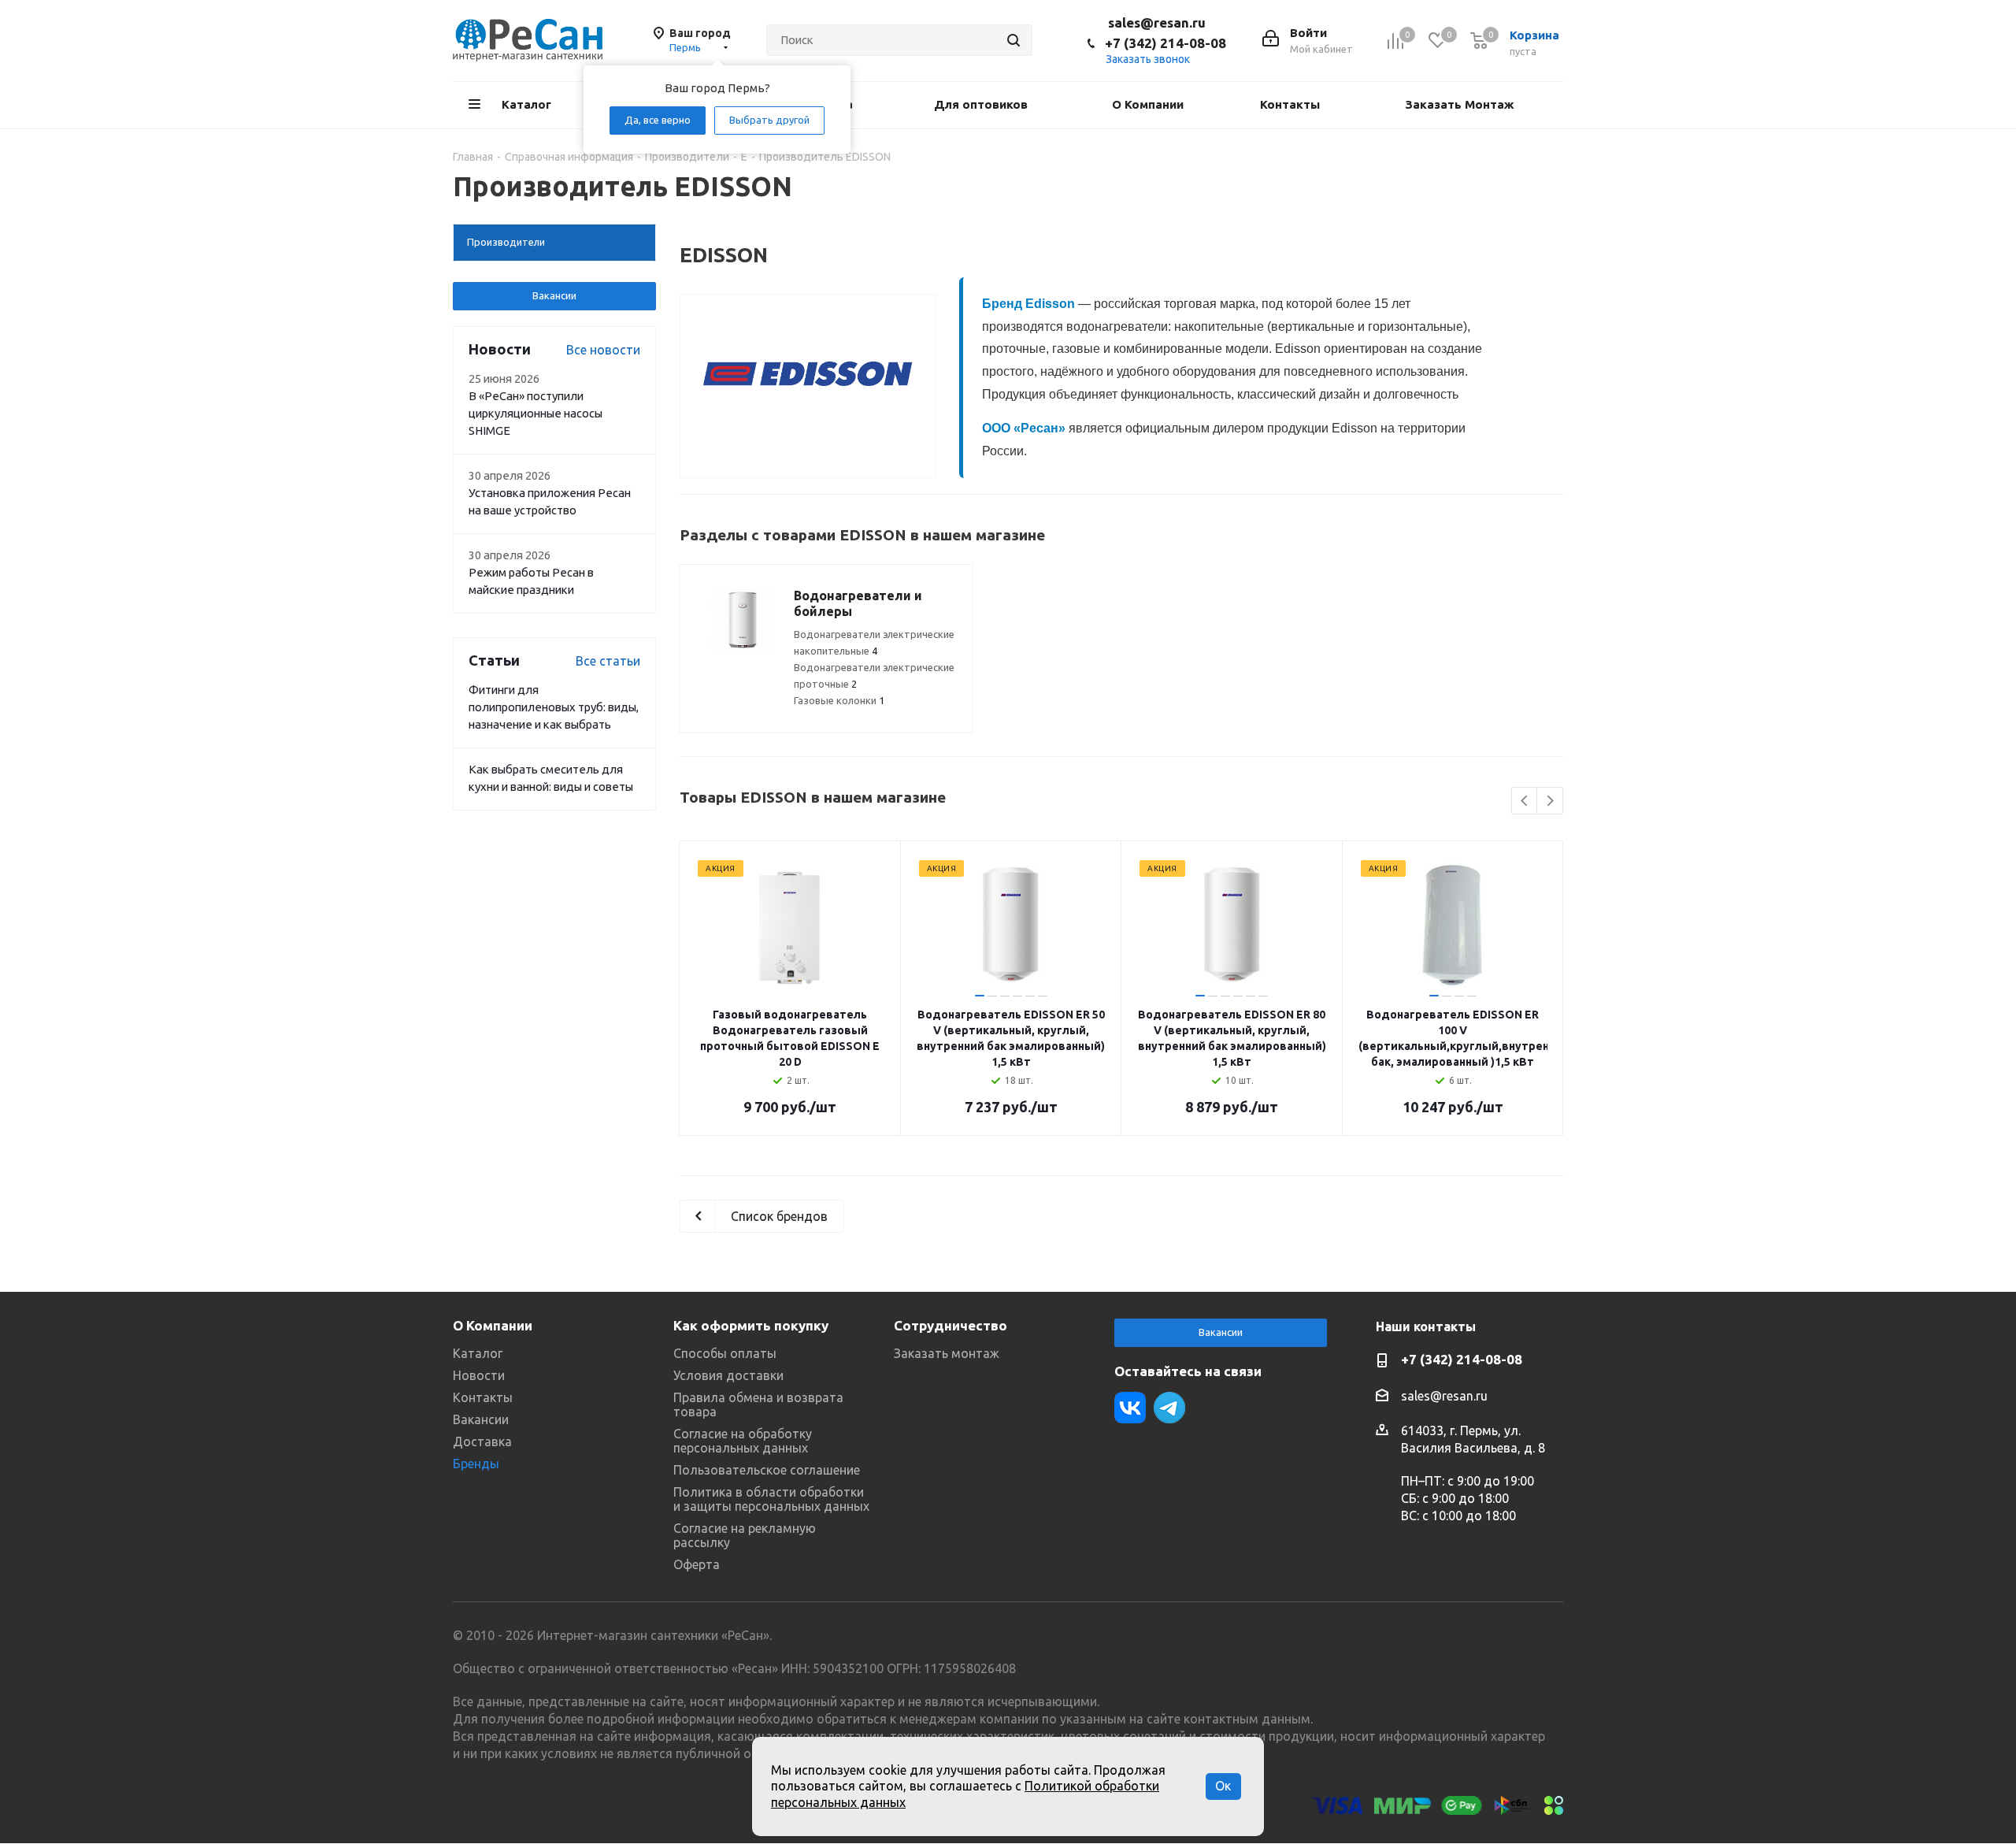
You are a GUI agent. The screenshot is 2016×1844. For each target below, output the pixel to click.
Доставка (482, 1441)
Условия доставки (728, 1375)
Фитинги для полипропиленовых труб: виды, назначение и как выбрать (554, 707)
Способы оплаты (725, 1353)
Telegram (1169, 1408)
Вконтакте (1130, 1408)
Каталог (478, 1353)
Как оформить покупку (751, 1325)
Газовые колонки (839, 700)
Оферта (697, 1564)
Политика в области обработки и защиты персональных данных (771, 1499)
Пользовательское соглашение (767, 1470)
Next (1550, 801)
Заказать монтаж (947, 1353)
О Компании (493, 1325)
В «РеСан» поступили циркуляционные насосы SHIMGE (535, 413)
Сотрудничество (951, 1325)
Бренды (476, 1464)
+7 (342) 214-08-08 (1165, 43)
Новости (479, 1375)
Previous (1525, 801)
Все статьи (608, 661)
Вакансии (554, 295)
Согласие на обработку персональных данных (743, 1441)
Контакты (483, 1397)
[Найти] (1014, 40)
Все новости (603, 350)
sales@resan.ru (1157, 22)
